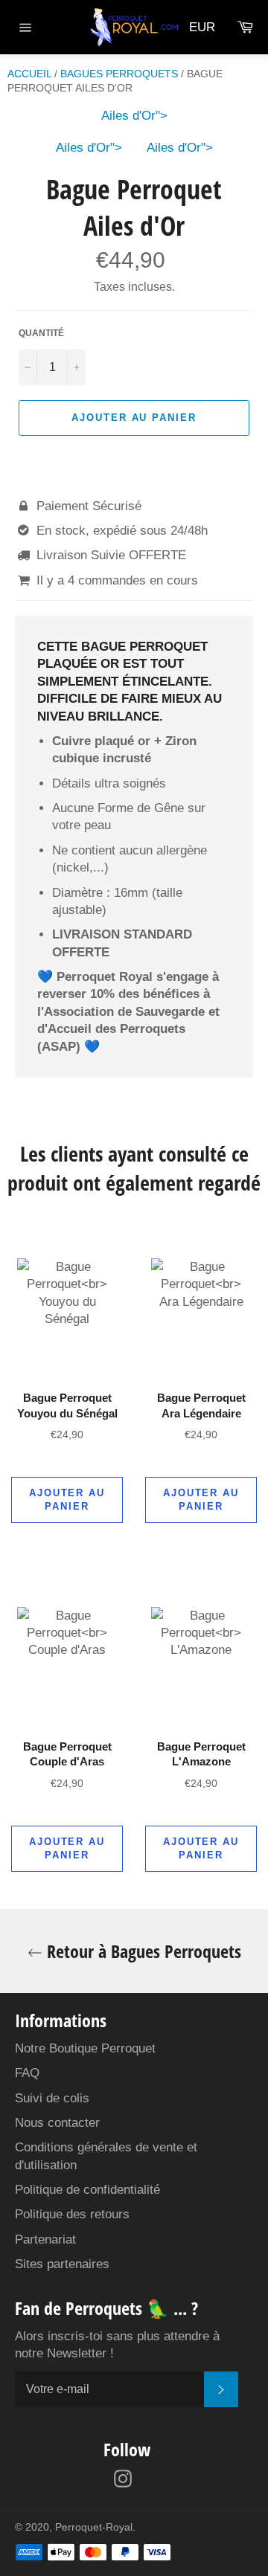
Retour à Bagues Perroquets (142, 1951)
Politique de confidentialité (87, 2190)
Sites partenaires (62, 2264)
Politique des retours (72, 2214)
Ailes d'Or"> (134, 116)
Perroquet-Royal (94, 2527)
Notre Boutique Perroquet (85, 2048)
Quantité (41, 333)
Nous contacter (57, 2123)
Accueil (29, 74)
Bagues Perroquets (119, 74)
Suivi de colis (52, 2098)
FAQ (27, 2073)
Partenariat (45, 2239)
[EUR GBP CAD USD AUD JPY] (207, 27)
